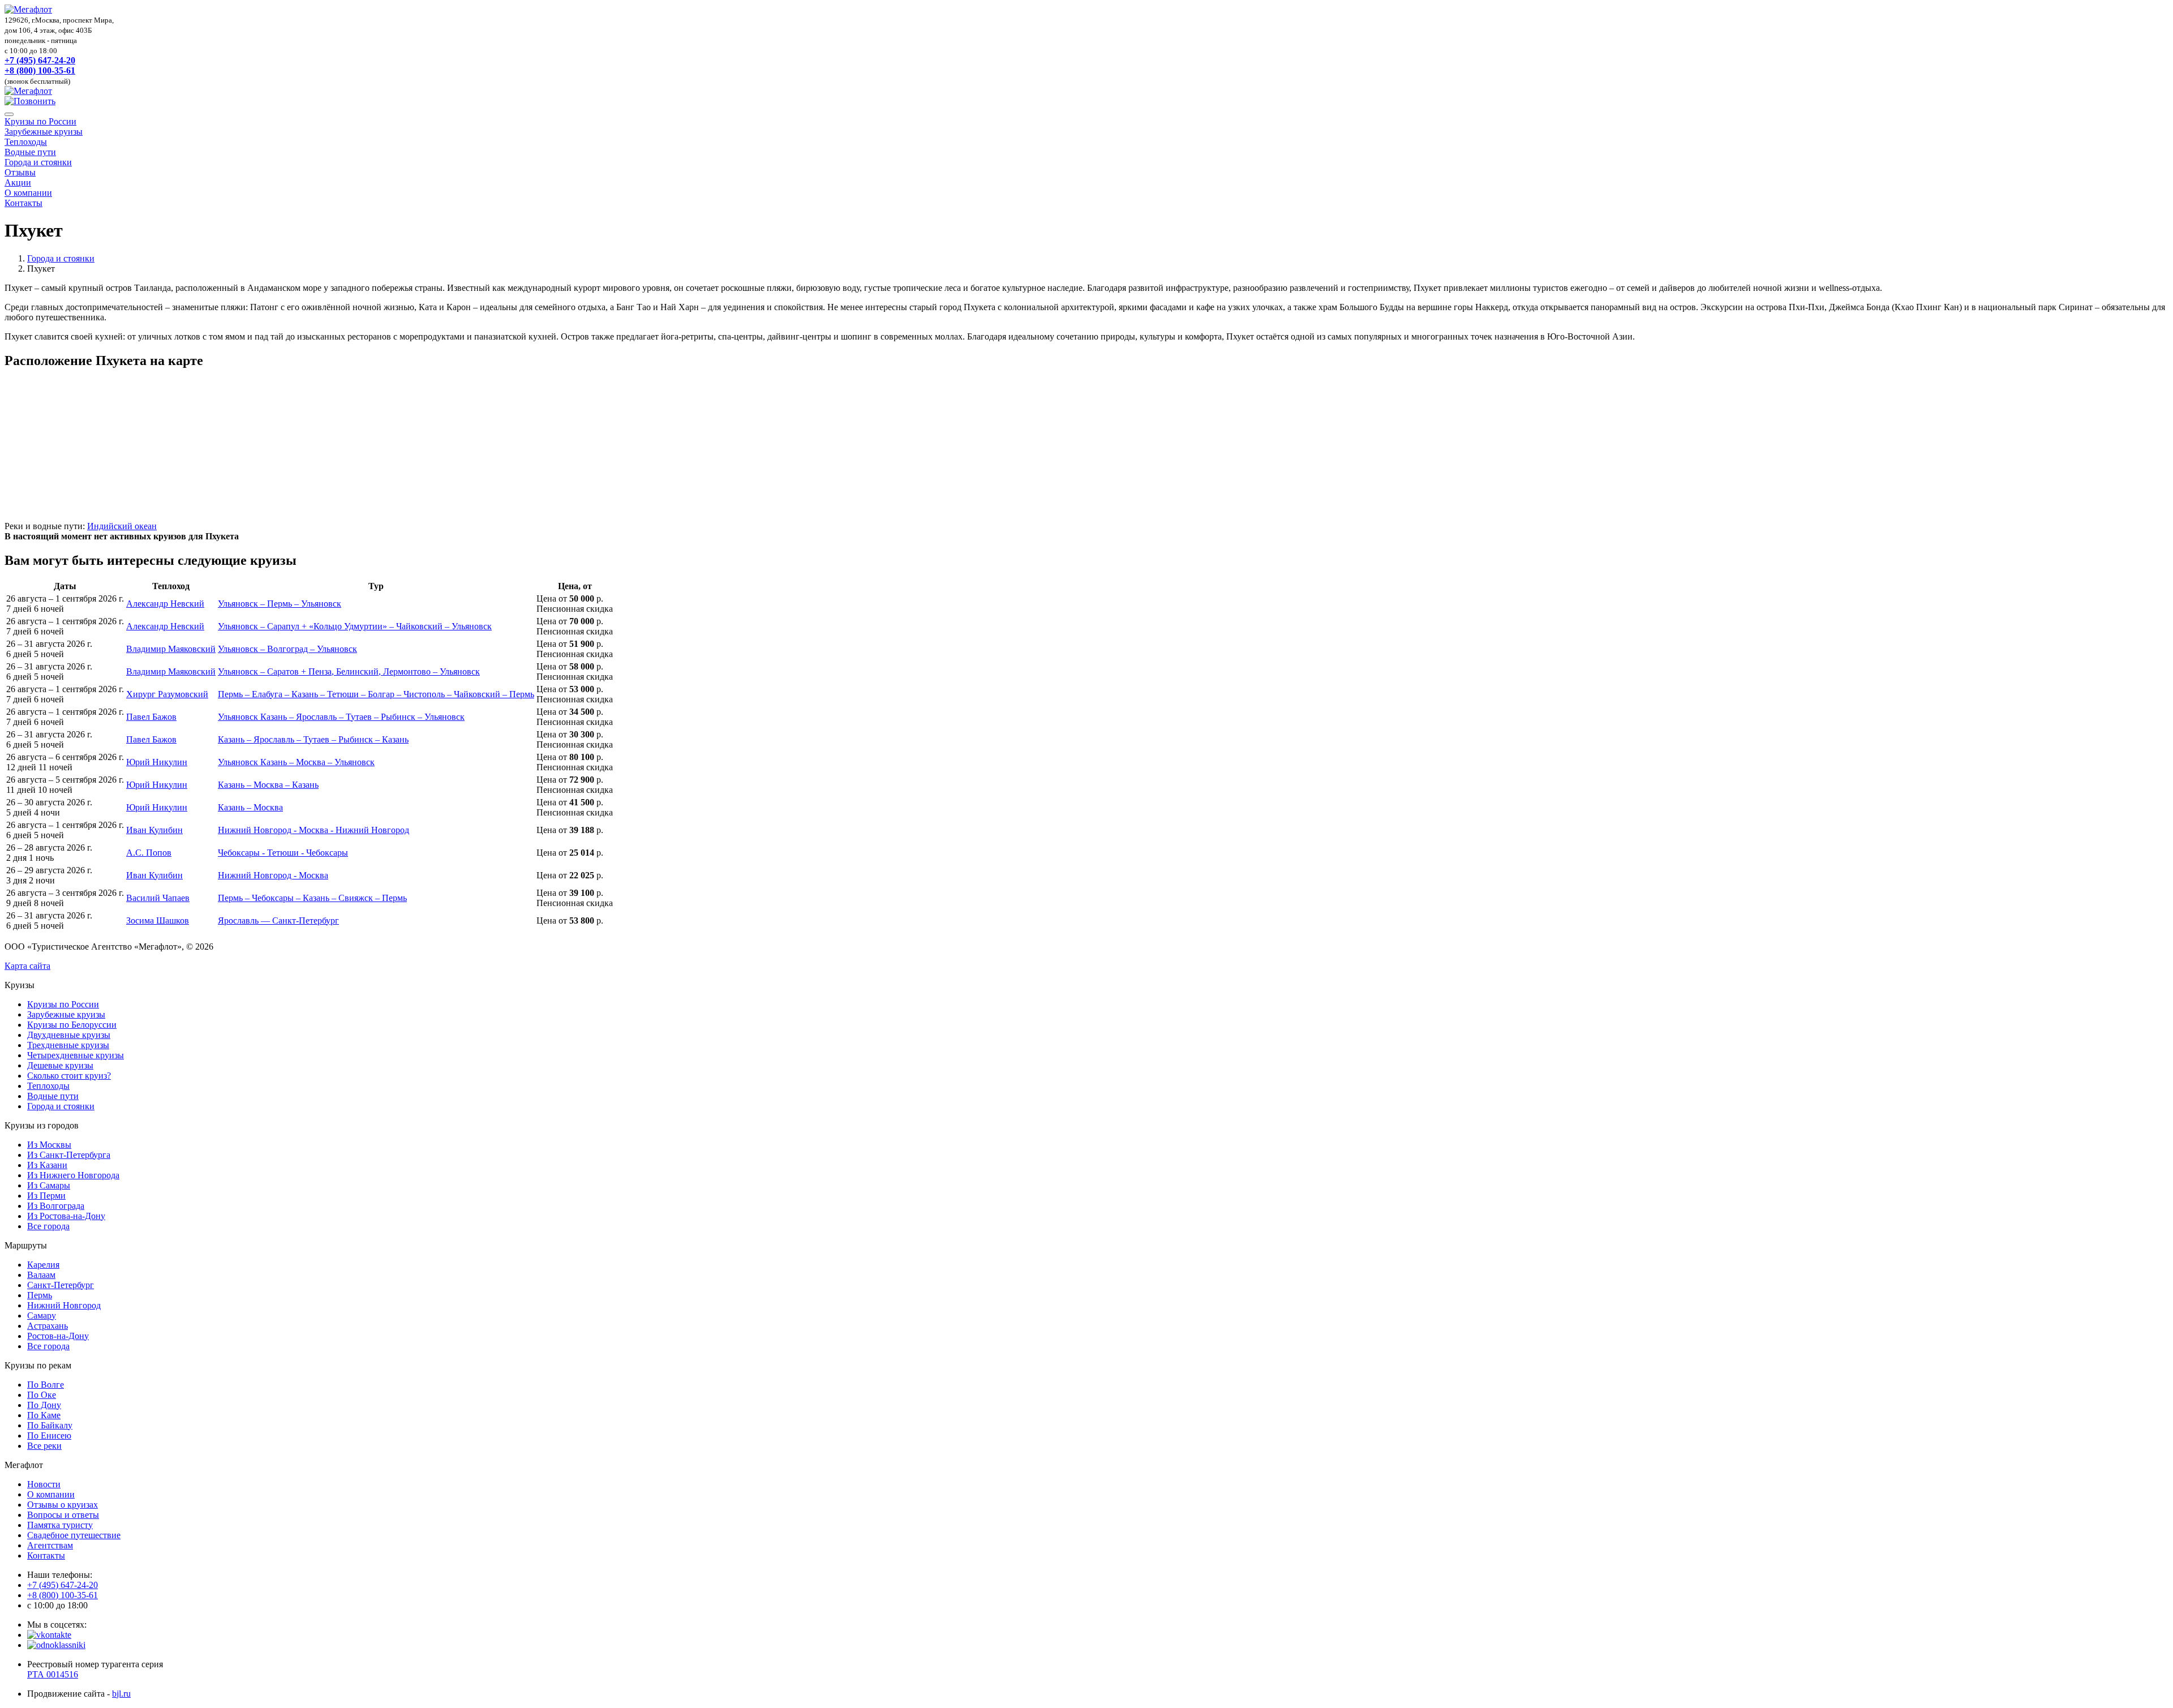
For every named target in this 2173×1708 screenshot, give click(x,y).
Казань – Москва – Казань (268, 785)
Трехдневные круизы (68, 1045)
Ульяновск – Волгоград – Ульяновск (287, 649)
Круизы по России (40, 121)
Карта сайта (27, 966)
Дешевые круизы (60, 1065)
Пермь (40, 1295)
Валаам (41, 1275)
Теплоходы (26, 142)
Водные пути (30, 152)
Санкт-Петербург (61, 1285)
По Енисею (49, 1436)
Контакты (23, 203)
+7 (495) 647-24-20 (40, 60)
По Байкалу (50, 1425)
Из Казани (47, 1165)
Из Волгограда (56, 1206)
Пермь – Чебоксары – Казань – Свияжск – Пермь (312, 898)
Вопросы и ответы (63, 1515)
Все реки (44, 1446)
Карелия (43, 1265)
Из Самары (49, 1185)
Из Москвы (49, 1145)
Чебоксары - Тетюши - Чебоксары (283, 853)
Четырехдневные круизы (76, 1055)
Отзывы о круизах (63, 1505)
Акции (18, 183)
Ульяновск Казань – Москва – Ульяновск (296, 762)
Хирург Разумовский (167, 694)
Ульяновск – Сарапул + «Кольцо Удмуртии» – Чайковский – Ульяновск (355, 626)
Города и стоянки (38, 162)
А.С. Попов (149, 853)
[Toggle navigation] (9, 114)
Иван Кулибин (154, 830)
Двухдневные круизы (69, 1035)
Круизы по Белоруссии (72, 1025)
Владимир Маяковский (171, 649)
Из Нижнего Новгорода (73, 1175)
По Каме (44, 1415)
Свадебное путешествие (74, 1535)
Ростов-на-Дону (58, 1336)
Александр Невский (165, 604)
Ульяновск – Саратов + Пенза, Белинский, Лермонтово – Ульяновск (349, 671)
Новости (44, 1484)
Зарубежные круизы (44, 132)
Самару (42, 1316)
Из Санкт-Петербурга (69, 1155)
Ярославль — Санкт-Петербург (278, 920)
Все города (48, 1226)
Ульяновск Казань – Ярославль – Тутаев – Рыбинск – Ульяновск (341, 717)
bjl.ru (121, 1694)
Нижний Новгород (64, 1305)
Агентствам (50, 1545)
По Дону (44, 1405)
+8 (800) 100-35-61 (40, 70)
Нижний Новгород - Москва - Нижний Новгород (314, 830)
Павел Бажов (151, 717)
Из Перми (46, 1196)
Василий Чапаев (158, 898)
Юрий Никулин (157, 762)
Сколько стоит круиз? (69, 1076)
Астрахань (48, 1326)
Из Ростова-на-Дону (66, 1216)
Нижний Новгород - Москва (273, 875)
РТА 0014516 (53, 1674)
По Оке (42, 1395)
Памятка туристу (60, 1525)
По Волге (46, 1385)
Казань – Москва (250, 807)
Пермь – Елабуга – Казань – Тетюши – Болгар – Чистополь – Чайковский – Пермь (376, 694)
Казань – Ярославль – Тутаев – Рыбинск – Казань (313, 739)
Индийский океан (122, 526)
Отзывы (20, 172)
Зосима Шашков (158, 920)
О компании (28, 193)
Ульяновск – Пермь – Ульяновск (280, 604)
